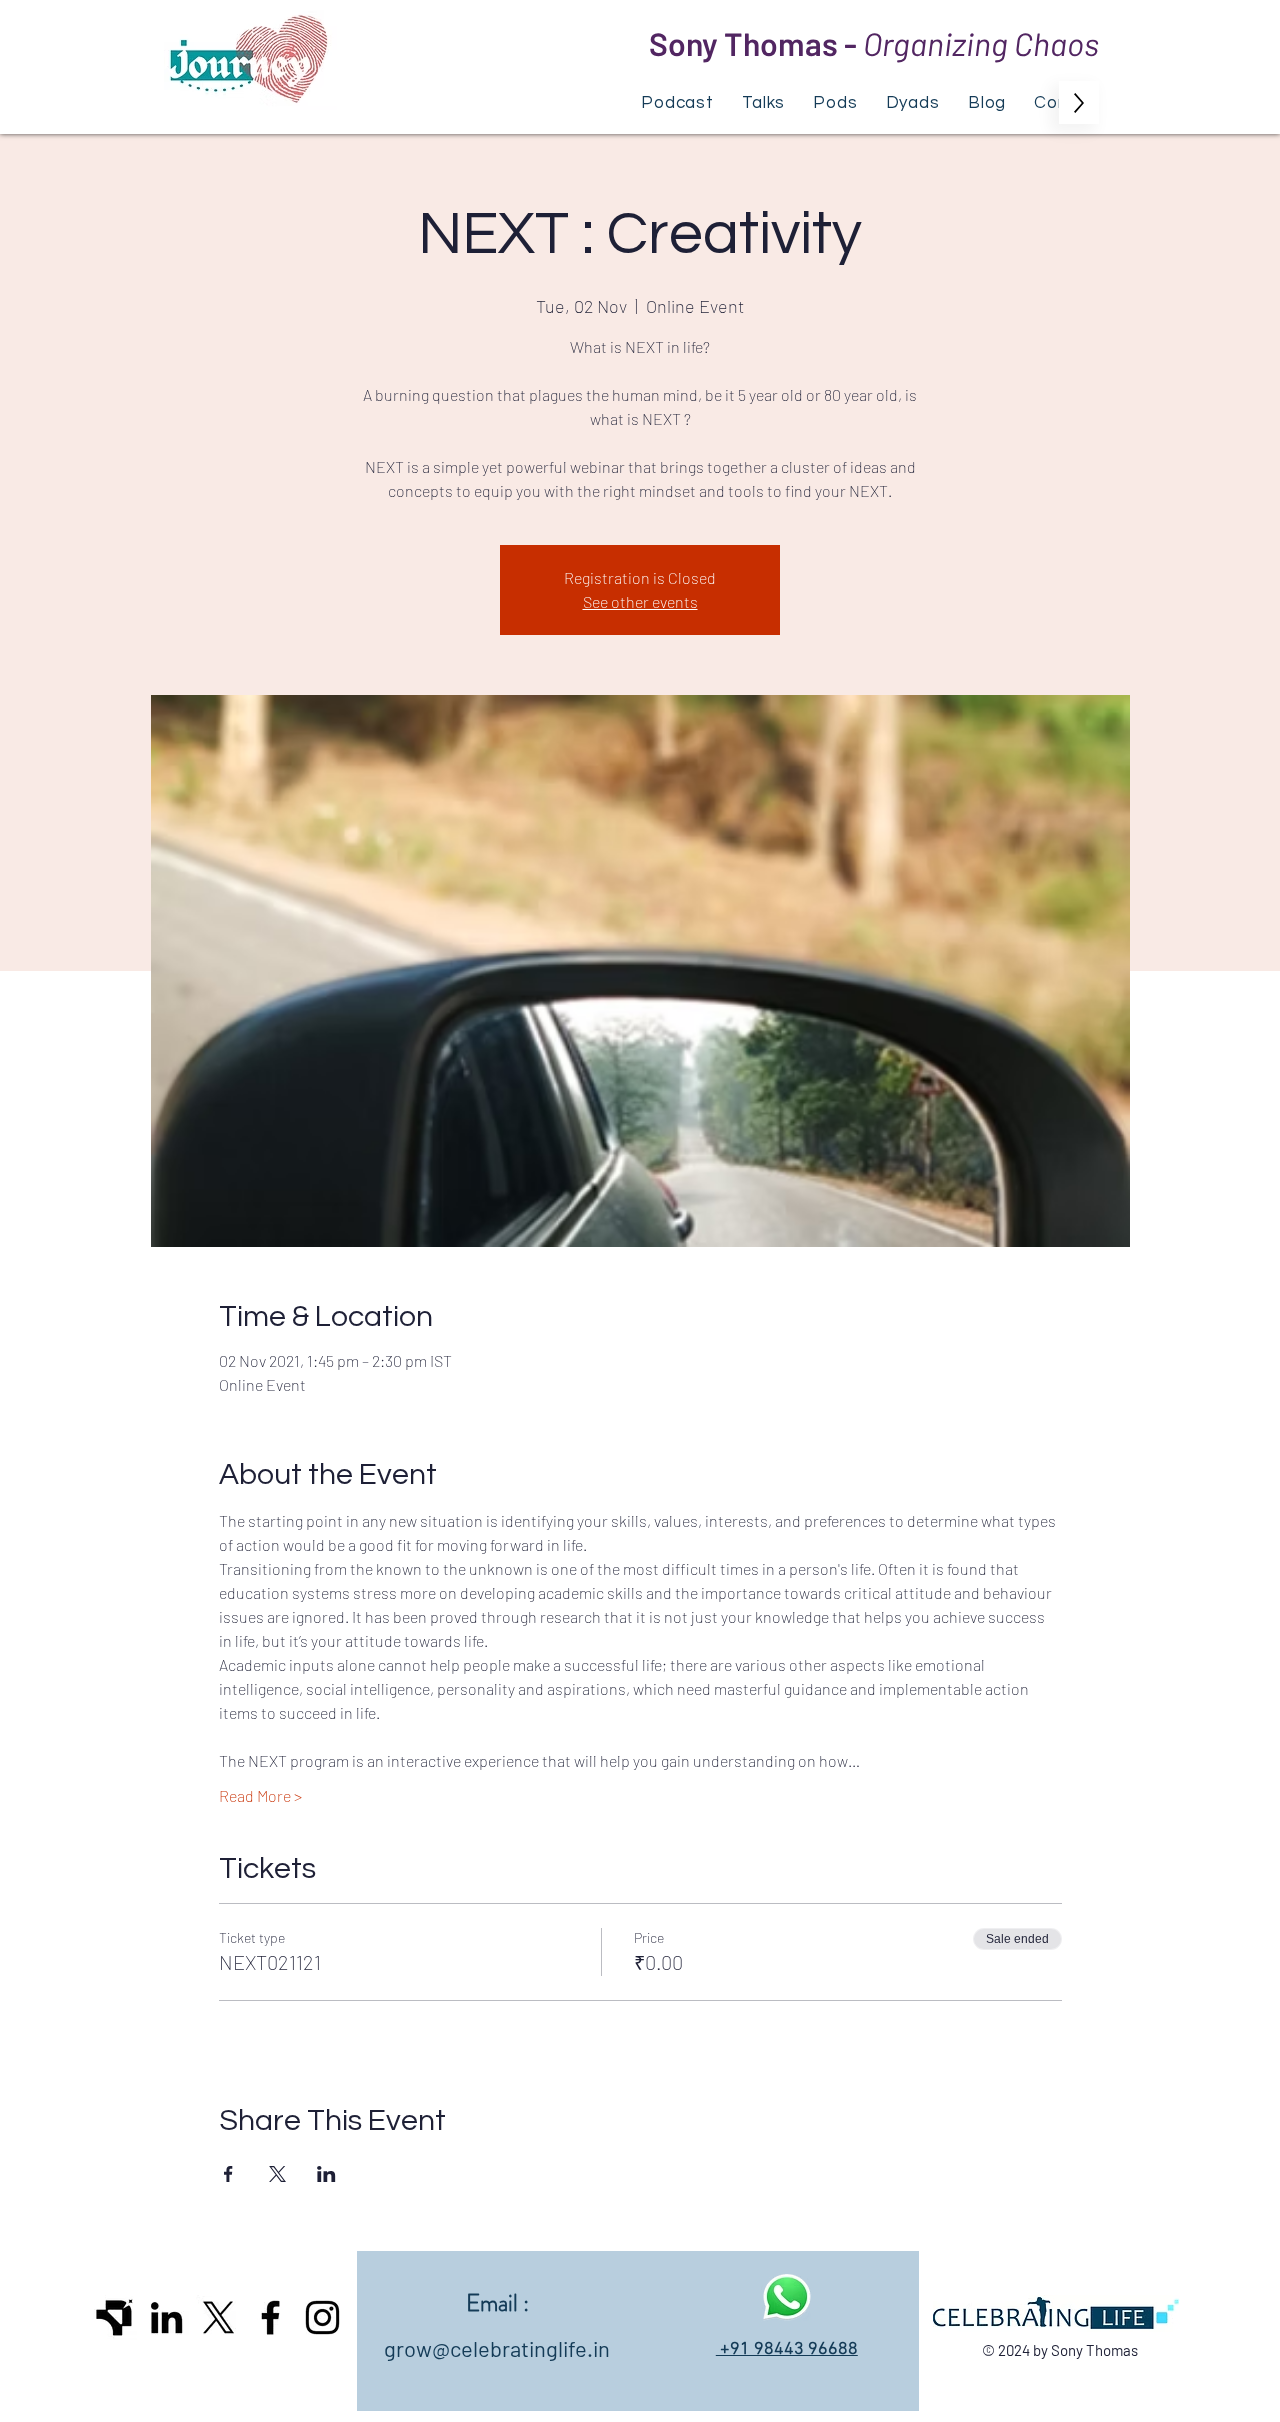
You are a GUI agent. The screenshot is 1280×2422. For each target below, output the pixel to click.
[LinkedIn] (166, 2317)
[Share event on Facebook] (228, 2174)
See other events (640, 601)
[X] (218, 2317)
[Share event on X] (277, 2174)
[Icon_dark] (114, 2317)
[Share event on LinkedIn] (326, 2174)
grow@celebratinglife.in (497, 2348)
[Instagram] (322, 2317)
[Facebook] (270, 2317)
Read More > (260, 1795)
